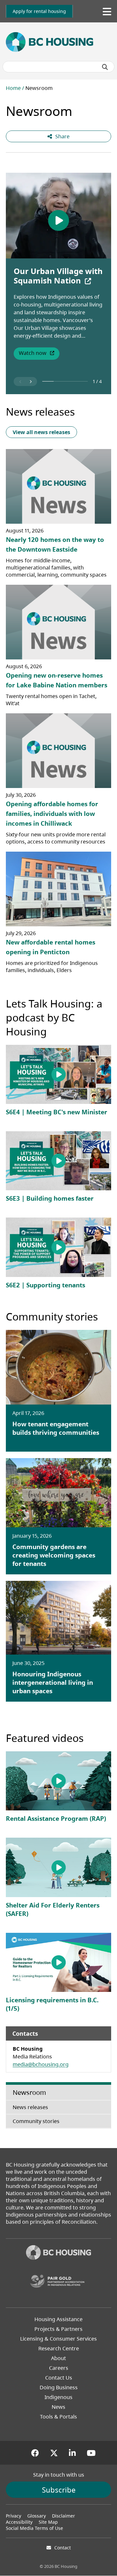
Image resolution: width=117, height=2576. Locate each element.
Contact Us (59, 2378)
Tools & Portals (58, 2417)
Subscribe (59, 2490)
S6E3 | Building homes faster (50, 1198)
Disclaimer (64, 2516)
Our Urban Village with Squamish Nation (58, 276)
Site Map (48, 2522)
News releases (40, 412)
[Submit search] (105, 67)
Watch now (39, 354)
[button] (20, 381)
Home (13, 88)
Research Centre (59, 2348)
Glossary (37, 2516)
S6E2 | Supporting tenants (45, 1285)
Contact (63, 2548)
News (58, 2407)
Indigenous (58, 2397)
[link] (39, 11)
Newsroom (29, 2092)
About (58, 2358)
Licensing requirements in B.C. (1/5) (52, 2004)
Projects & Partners (58, 2329)
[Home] (58, 2253)
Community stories (52, 1316)
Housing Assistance (58, 2319)
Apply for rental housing (39, 11)
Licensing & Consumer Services (58, 2339)
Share (62, 136)
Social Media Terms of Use (34, 2528)
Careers (59, 2368)
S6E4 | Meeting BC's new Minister (57, 1112)
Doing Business (59, 2387)
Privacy (13, 2516)
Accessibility (19, 2522)
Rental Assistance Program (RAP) (56, 1819)
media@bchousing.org (41, 2064)
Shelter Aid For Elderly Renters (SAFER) (53, 1909)
